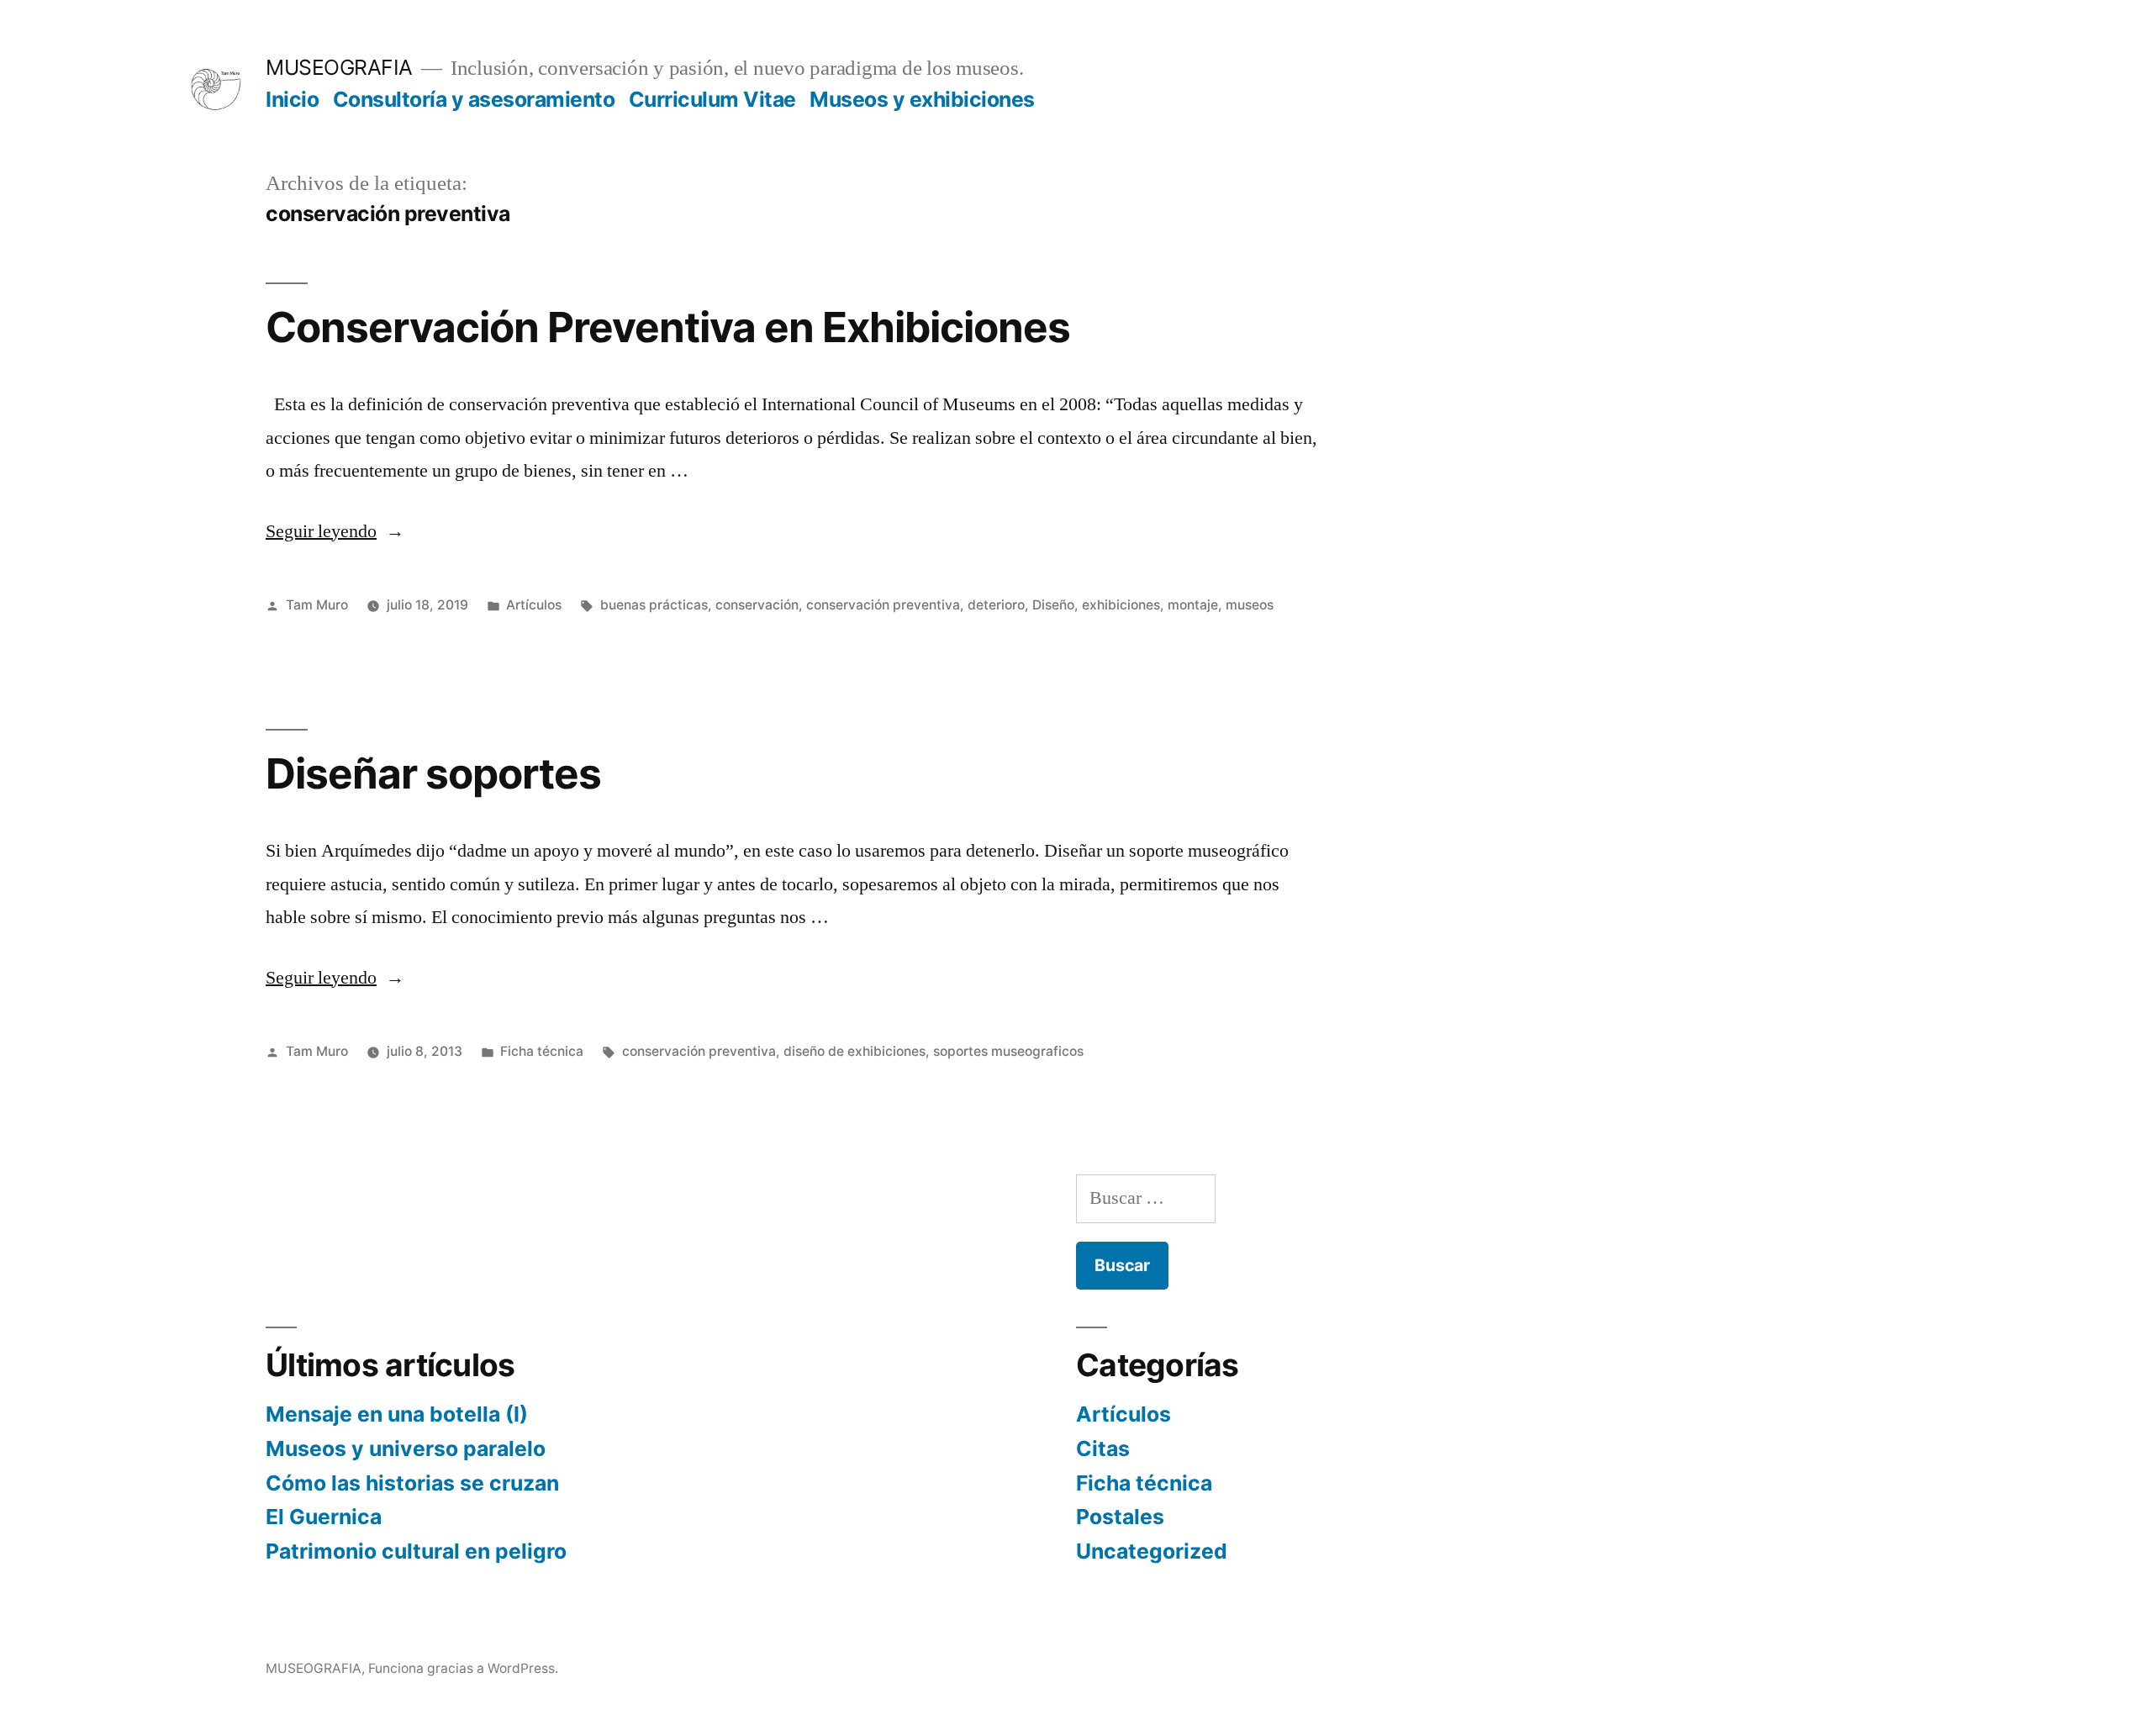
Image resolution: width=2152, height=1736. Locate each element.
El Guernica (324, 1517)
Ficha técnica (542, 1051)
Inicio (292, 99)
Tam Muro (317, 605)
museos (1250, 605)
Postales (1120, 1517)
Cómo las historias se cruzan (412, 1483)
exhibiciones (1121, 605)
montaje (1193, 605)
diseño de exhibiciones (854, 1051)
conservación (757, 605)
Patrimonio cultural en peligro (416, 1551)
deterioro (996, 605)
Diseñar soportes (433, 773)
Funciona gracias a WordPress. (463, 1668)
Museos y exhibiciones (922, 99)
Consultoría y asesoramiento (474, 99)
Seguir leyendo (335, 531)
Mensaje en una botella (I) (397, 1414)
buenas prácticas (654, 605)
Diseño (1053, 605)
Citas (1103, 1448)
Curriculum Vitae (712, 99)
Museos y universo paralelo (406, 1448)
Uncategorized (1152, 1551)
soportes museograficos (1008, 1051)
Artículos (534, 605)
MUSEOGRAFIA (339, 67)
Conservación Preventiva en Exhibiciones (668, 327)
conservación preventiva (883, 605)
